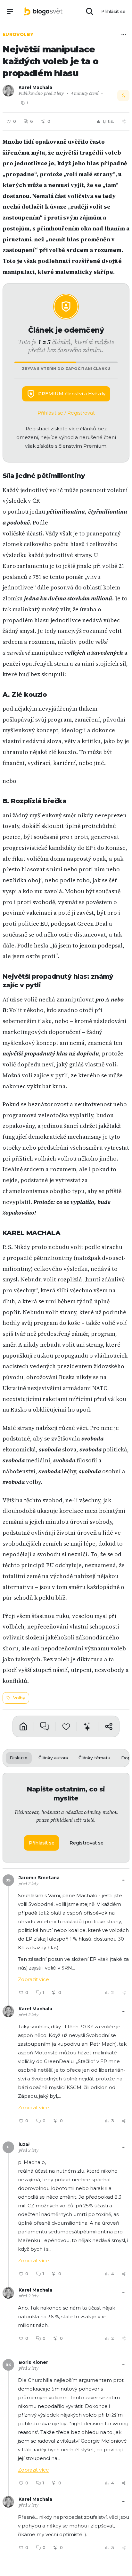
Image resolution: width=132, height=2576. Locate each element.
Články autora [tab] (53, 1758)
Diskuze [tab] (19, 1758)
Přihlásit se (113, 11)
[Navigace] (10, 12)
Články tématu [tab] (94, 1758)
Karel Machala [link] (35, 87)
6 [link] (32, 121)
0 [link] (44, 2121)
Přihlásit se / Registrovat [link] (66, 413)
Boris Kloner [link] (33, 2362)
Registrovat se (87, 1843)
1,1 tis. (108, 121)
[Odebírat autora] (123, 95)
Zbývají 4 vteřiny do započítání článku (66, 369)
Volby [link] (19, 1698)
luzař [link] (24, 2144)
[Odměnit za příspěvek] (87, 1727)
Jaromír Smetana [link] (39, 1878)
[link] (43, 11)
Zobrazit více (33, 1979)
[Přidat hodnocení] (66, 1727)
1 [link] (43, 1992)
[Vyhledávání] (90, 12)
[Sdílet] (124, 121)
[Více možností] (124, 35)
